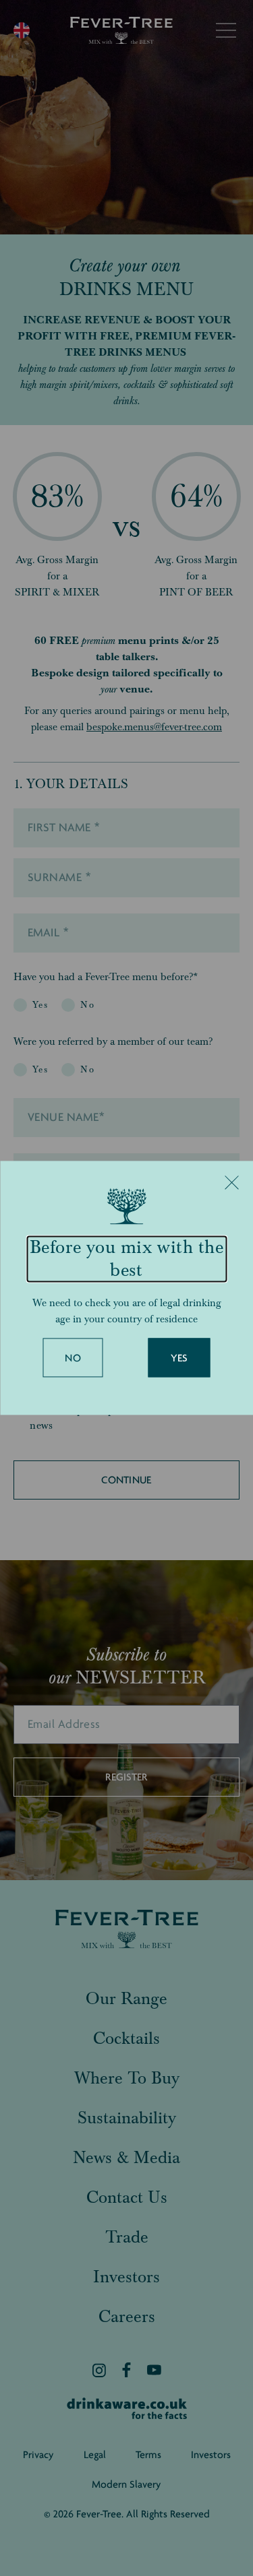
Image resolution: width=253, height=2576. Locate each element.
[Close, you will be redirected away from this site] (231, 1182)
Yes (179, 1359)
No (73, 1359)
